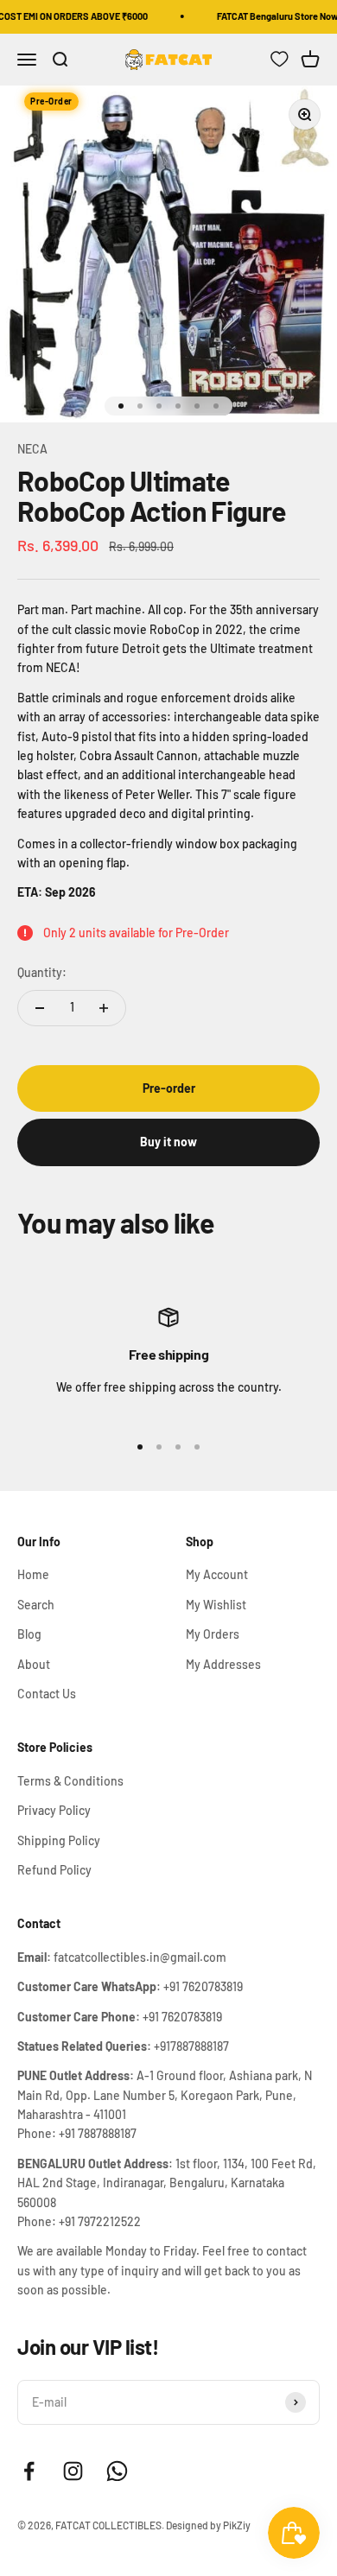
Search (36, 1605)
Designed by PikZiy (208, 2525)
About (34, 1664)
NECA (32, 449)
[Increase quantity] (104, 1008)
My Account (217, 1574)
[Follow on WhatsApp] (117, 2471)
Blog (29, 1634)
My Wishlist (216, 1605)
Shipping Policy (59, 1840)
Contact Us (47, 1694)
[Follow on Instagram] (73, 2471)
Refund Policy (54, 1870)
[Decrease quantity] (40, 1008)
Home (33, 1574)
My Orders (213, 1634)
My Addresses (223, 1664)
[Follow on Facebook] (29, 2471)
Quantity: (42, 972)
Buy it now (168, 1142)
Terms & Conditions (70, 1781)
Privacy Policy (54, 1810)
